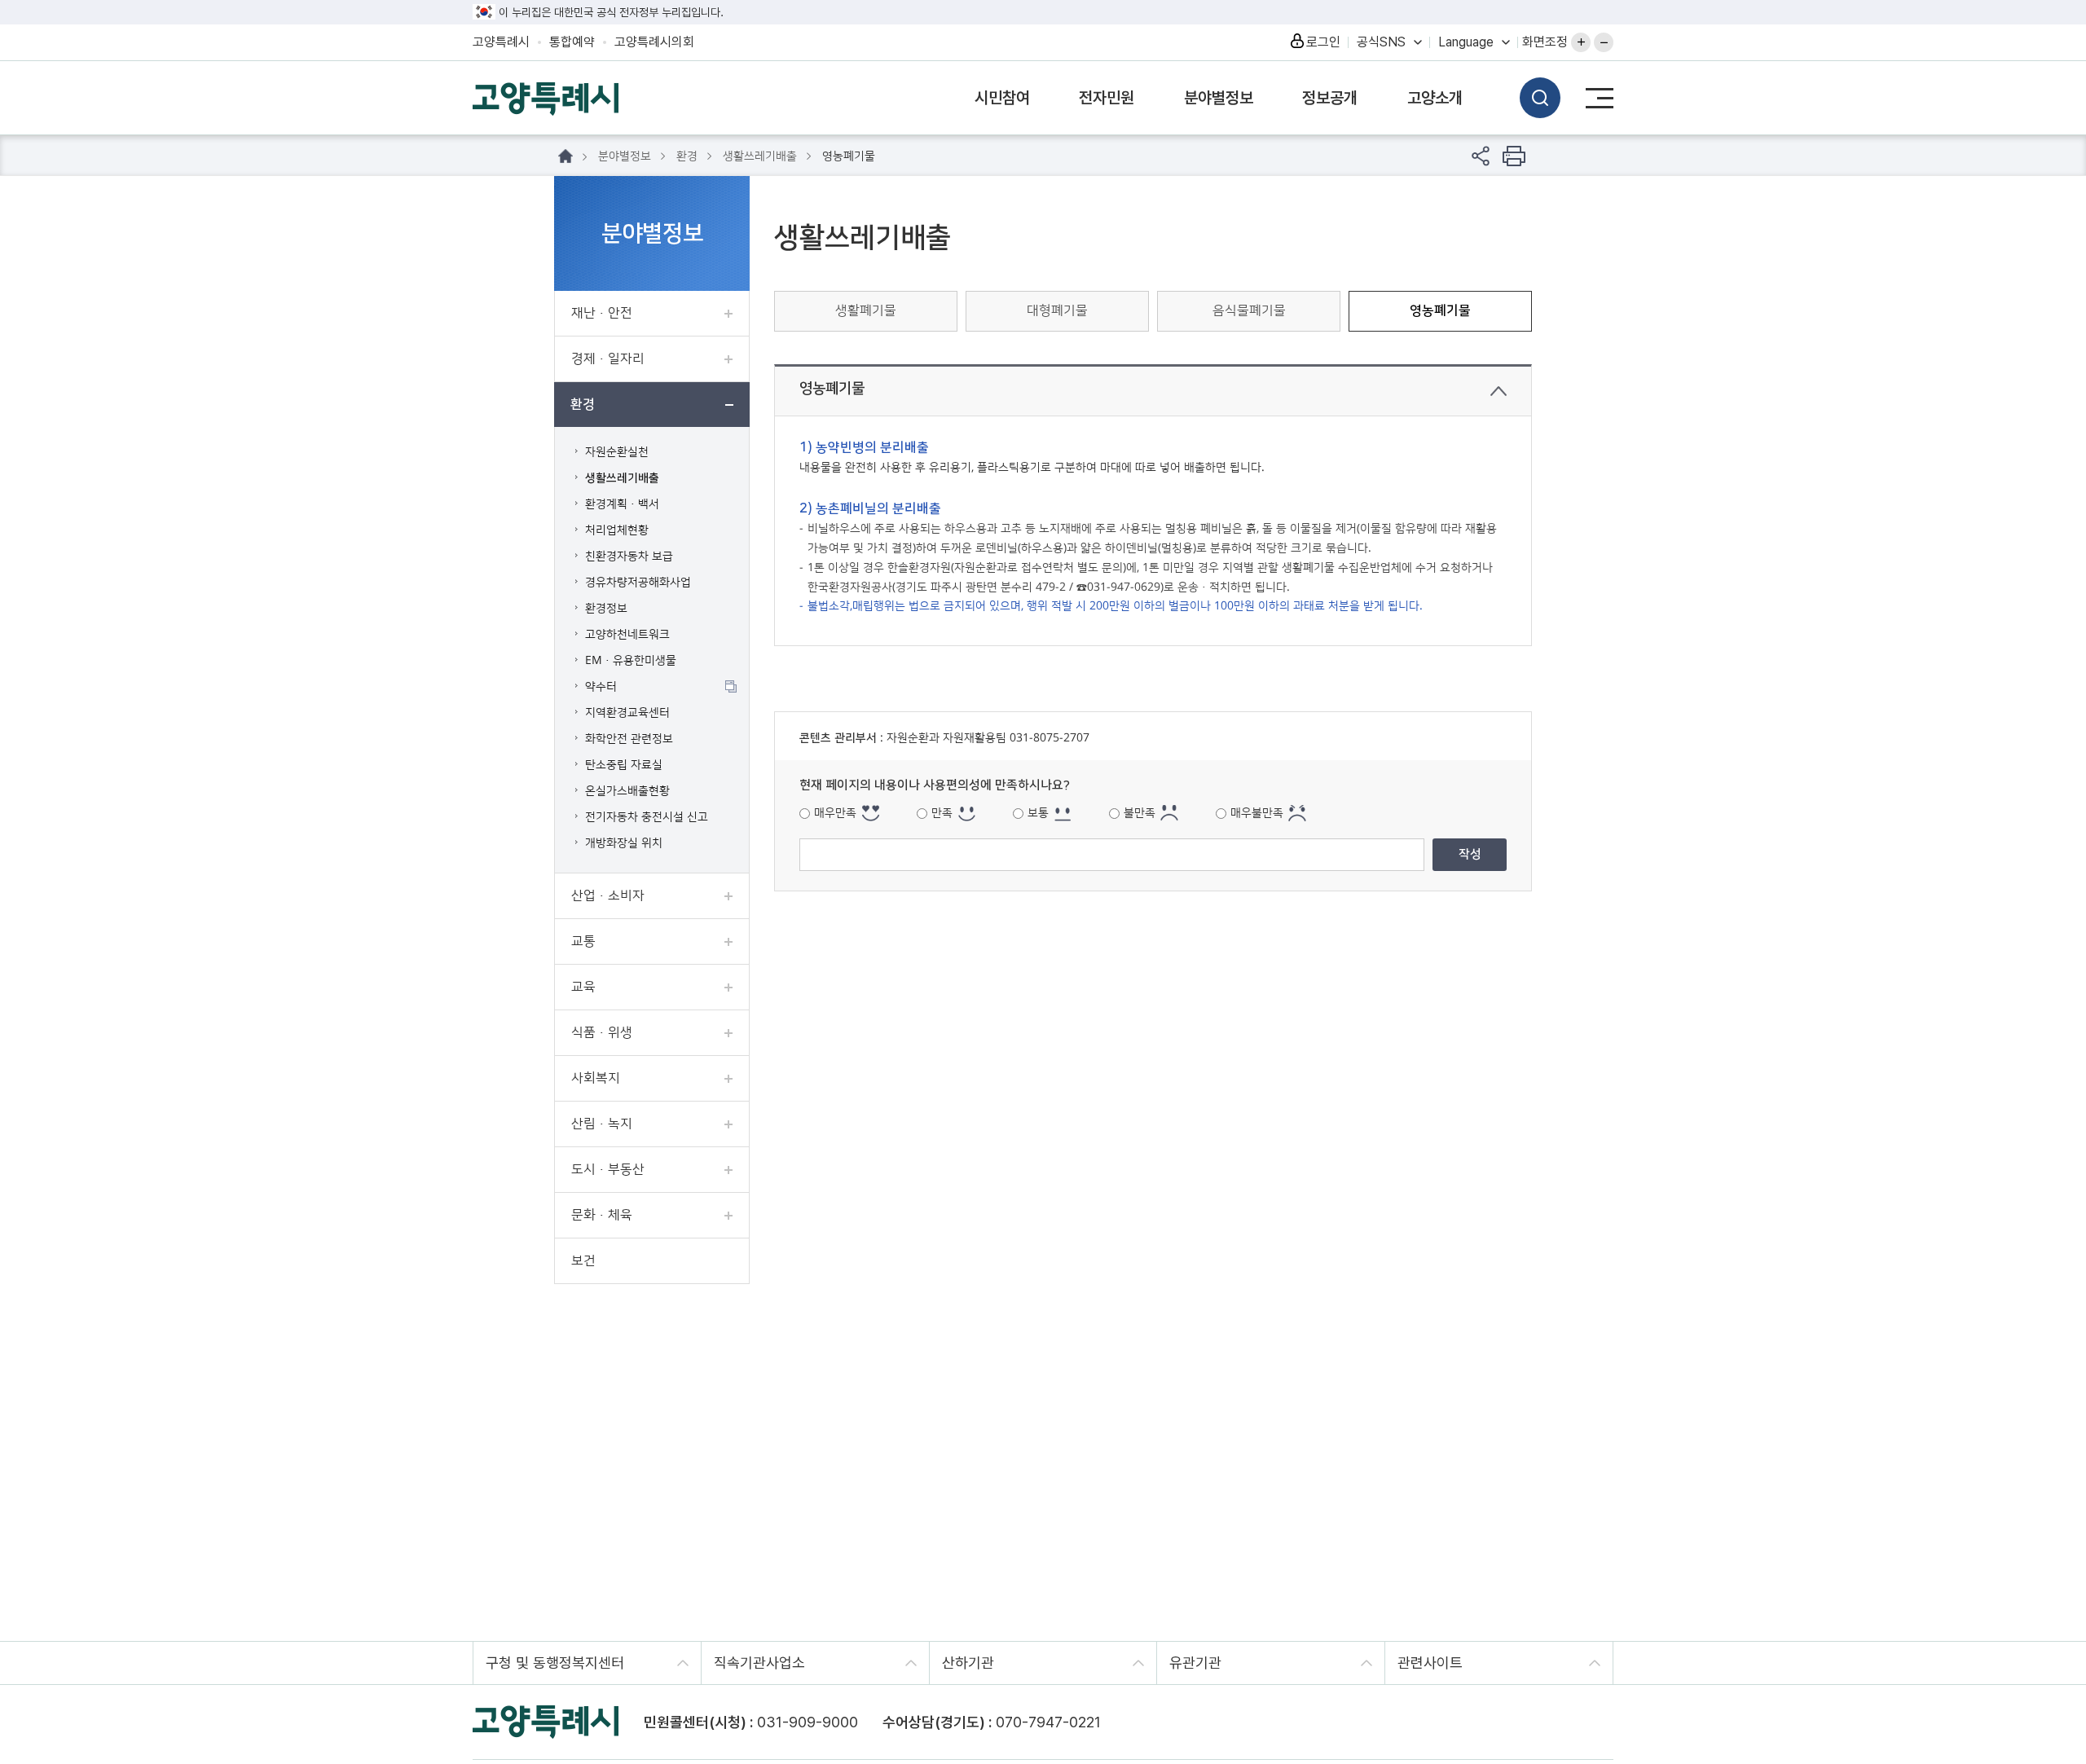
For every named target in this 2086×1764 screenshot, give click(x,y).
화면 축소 (1604, 42)
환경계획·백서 (622, 504)
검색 (1540, 98)
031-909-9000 (808, 1722)
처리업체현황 (617, 530)
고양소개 (1435, 98)
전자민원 (1107, 98)
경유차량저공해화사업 (638, 583)
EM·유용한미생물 (631, 661)
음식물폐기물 (1249, 310)
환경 (583, 404)
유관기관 (1195, 1663)
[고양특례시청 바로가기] (546, 97)
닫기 (1498, 391)
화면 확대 (1581, 42)
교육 (583, 987)
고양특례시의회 (654, 42)
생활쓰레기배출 (622, 478)
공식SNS (1381, 42)
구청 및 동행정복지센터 (555, 1663)
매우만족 (835, 813)
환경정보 (606, 609)
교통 (583, 941)
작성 (1470, 854)
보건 (583, 1260)
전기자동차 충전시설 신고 (647, 817)
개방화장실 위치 (624, 843)
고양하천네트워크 (627, 635)
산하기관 (968, 1663)
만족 (942, 813)
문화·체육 (602, 1215)
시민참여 (1002, 98)
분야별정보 (1219, 98)
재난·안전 (602, 313)
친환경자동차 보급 (629, 556)
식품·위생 (602, 1032)
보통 (1038, 813)
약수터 (601, 687)
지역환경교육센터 (627, 713)
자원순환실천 (617, 452)
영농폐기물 (1440, 310)
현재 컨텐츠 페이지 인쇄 (1514, 156)
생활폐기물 (866, 310)
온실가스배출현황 (627, 791)
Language (1466, 42)
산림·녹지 (602, 1124)
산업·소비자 (608, 895)
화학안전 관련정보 (629, 739)
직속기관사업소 (759, 1663)
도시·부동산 (608, 1169)
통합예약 (572, 42)
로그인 (1323, 42)
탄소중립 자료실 (624, 765)
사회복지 (596, 1078)
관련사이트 (1430, 1663)
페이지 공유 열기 (1481, 156)
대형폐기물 (1057, 310)
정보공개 (1330, 98)
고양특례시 (501, 42)
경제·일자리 (608, 359)
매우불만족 (1257, 813)
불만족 (1140, 813)
